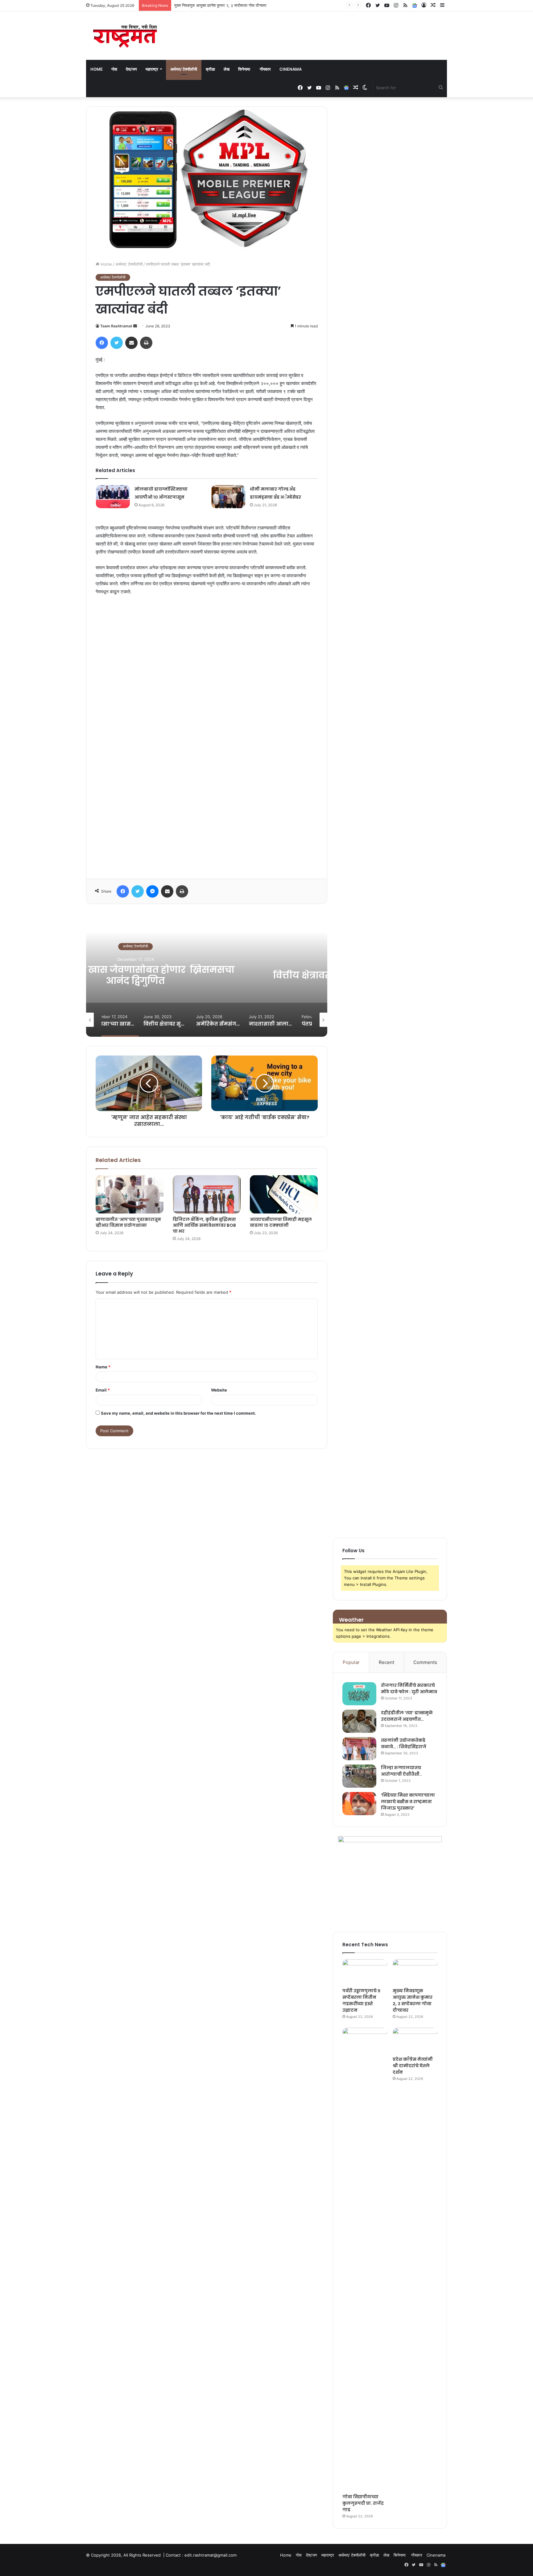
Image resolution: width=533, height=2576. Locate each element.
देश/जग (131, 69)
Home (97, 69)
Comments (425, 1662)
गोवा (114, 69)
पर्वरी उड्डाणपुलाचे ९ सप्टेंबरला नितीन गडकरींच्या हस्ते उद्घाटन (361, 2000)
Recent (386, 1662)
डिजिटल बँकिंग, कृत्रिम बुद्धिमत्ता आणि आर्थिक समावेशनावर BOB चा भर (204, 1225)
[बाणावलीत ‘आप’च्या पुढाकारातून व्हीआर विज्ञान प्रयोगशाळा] (130, 1194)
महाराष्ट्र (152, 69)
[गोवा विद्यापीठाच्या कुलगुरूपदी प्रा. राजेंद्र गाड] (365, 2259)
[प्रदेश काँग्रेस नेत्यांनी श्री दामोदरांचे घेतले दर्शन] (415, 2040)
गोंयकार (265, 69)
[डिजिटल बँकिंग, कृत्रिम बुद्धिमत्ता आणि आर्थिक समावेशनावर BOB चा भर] (207, 1194)
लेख (227, 69)
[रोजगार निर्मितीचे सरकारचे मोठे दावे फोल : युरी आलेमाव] (359, 1694)
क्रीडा (210, 69)
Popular (351, 1662)
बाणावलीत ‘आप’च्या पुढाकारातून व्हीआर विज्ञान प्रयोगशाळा (128, 1222)
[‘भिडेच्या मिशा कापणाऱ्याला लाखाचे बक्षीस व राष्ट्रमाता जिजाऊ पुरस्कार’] (359, 1804)
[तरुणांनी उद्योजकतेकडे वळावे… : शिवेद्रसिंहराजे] (359, 1749)
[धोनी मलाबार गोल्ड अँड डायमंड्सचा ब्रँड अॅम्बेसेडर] (228, 497)
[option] (207, 975)
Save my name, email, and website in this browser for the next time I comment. (178, 1413)
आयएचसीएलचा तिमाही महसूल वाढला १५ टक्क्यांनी (281, 1222)
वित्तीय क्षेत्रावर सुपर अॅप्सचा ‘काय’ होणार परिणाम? (207, 975)
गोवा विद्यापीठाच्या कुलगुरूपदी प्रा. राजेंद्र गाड (207, 5)
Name (103, 1367)
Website (219, 1390)
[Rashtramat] (125, 36)
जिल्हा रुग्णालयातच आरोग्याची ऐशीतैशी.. (401, 1771)
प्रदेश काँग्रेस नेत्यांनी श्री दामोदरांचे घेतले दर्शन (413, 2066)
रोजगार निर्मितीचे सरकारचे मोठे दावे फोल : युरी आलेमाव (409, 1688)
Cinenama (291, 69)
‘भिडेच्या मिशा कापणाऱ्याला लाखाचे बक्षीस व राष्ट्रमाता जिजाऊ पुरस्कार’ (408, 1802)
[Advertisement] (207, 735)
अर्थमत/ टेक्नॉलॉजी (184, 69)
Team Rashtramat (116, 326)
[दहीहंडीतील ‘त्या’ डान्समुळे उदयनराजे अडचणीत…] (359, 1721)
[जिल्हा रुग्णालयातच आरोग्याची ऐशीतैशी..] (359, 1776)
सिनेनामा (245, 69)
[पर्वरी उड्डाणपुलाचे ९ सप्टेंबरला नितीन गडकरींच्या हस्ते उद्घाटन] (365, 1972)
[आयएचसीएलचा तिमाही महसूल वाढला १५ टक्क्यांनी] (284, 1194)
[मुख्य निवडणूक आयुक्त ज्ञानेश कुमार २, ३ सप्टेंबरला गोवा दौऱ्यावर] (415, 1972)
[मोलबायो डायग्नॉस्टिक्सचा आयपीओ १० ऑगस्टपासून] (113, 497)
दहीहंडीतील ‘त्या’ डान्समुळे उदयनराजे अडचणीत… (407, 1716)
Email (103, 1390)
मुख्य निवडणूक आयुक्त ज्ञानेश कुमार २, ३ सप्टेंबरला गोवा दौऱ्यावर (413, 2000)
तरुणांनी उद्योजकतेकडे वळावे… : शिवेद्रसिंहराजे (404, 1743)
